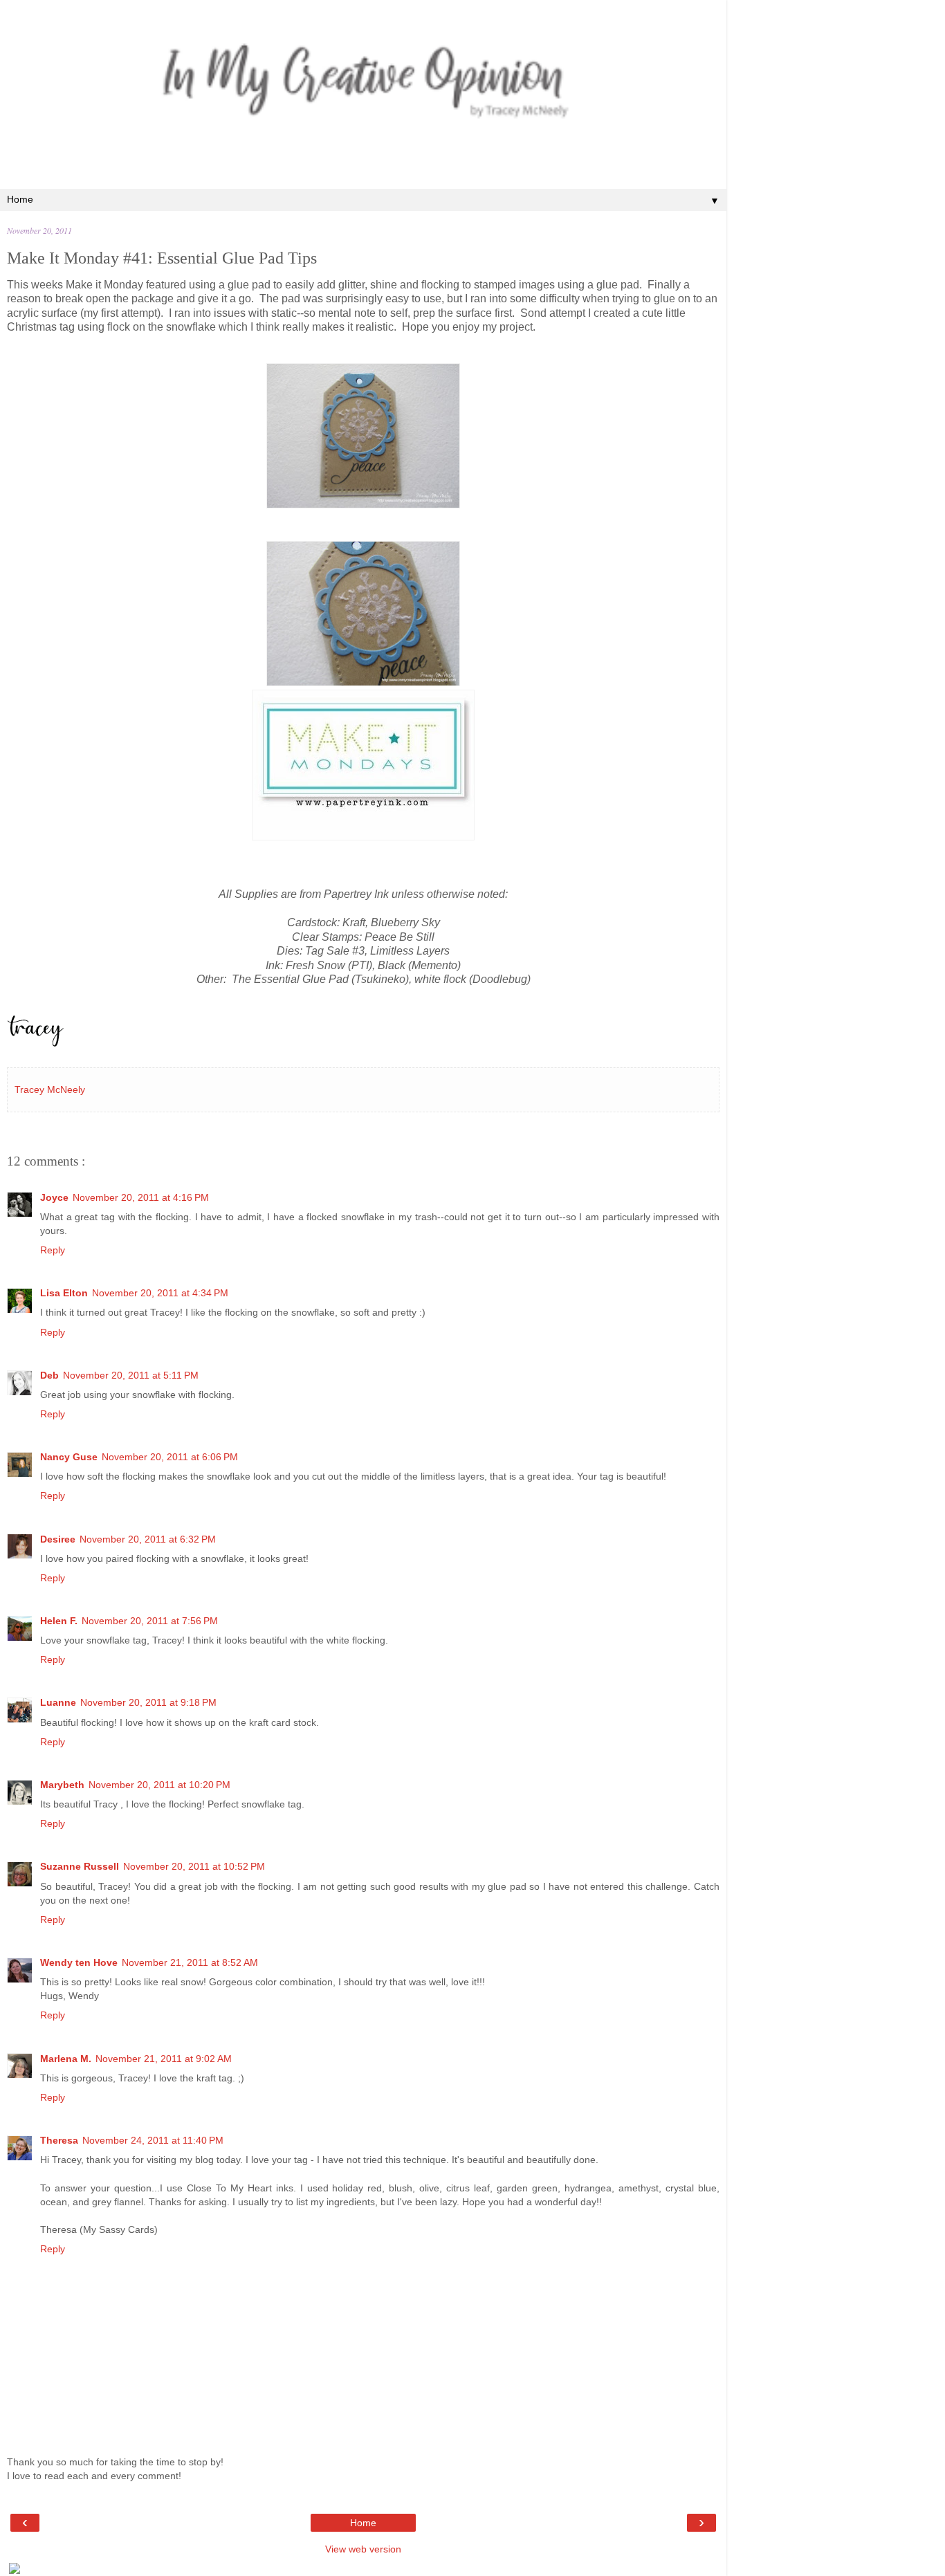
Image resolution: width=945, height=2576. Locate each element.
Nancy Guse (69, 1457)
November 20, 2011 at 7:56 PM (150, 1621)
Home (363, 2523)
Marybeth (62, 1785)
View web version (363, 2549)
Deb (49, 1375)
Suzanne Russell (80, 1866)
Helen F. (59, 1621)
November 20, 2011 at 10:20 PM (159, 1785)
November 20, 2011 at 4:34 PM (160, 1293)
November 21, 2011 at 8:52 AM (190, 1962)
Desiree (58, 1539)
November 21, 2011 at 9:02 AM (164, 2059)
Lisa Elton (64, 1293)
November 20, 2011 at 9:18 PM (148, 1702)
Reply (53, 1250)
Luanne (58, 1702)
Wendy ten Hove (79, 1962)
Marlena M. (66, 2059)
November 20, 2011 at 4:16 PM (141, 1197)
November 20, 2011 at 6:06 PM (170, 1457)
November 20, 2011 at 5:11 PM (131, 1375)
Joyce (54, 1197)
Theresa (59, 2140)
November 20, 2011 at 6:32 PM (148, 1539)
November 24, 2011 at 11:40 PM (153, 2140)
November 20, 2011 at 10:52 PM (194, 1866)
